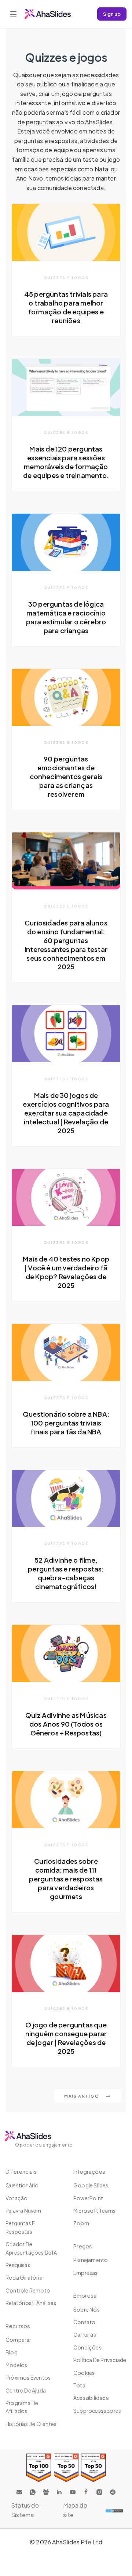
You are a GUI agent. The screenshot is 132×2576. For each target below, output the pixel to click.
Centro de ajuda (26, 2390)
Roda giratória (24, 2277)
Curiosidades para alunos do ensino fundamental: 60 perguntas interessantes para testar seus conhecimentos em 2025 (66, 945)
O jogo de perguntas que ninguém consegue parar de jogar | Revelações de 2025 (66, 2038)
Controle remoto (28, 2290)
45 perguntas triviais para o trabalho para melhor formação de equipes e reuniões (66, 307)
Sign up (112, 14)
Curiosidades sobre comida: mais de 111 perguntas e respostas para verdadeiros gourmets (66, 1879)
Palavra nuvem (23, 2211)
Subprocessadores (97, 2411)
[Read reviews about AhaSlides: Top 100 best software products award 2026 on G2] (39, 2468)
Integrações (89, 2171)
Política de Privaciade (100, 2360)
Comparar (19, 2340)
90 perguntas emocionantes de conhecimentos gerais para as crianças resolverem (66, 776)
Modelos (16, 2365)
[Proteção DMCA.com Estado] (114, 2510)
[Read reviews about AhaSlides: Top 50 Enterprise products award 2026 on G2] (93, 2468)
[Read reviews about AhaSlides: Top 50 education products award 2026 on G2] (66, 2468)
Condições (87, 2347)
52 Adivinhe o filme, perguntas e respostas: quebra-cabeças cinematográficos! (66, 1573)
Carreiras (85, 2334)
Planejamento (91, 2260)
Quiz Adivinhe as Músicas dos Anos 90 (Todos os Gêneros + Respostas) (66, 1724)
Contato (84, 2322)
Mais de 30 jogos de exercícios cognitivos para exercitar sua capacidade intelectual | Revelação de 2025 (66, 1113)
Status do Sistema (25, 2510)
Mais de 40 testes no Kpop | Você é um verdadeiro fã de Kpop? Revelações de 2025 (66, 1272)
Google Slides (91, 2185)
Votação (16, 2198)
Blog (12, 2352)
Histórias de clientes (31, 2424)
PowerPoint (88, 2198)
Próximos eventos (28, 2377)
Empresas (86, 2273)
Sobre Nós (87, 2309)
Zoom (81, 2223)
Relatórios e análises (31, 2303)
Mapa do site (75, 2510)
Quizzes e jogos (66, 278)
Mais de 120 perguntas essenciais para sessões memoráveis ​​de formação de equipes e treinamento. (66, 462)
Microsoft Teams (94, 2211)
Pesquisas (18, 2265)
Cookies (84, 2373)
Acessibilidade (91, 2398)
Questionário (22, 2185)
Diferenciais (21, 2171)
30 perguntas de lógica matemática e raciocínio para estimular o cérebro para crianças (66, 617)
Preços (83, 2246)
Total (80, 2385)
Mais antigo (82, 2096)
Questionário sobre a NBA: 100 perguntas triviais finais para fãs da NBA (66, 1423)
